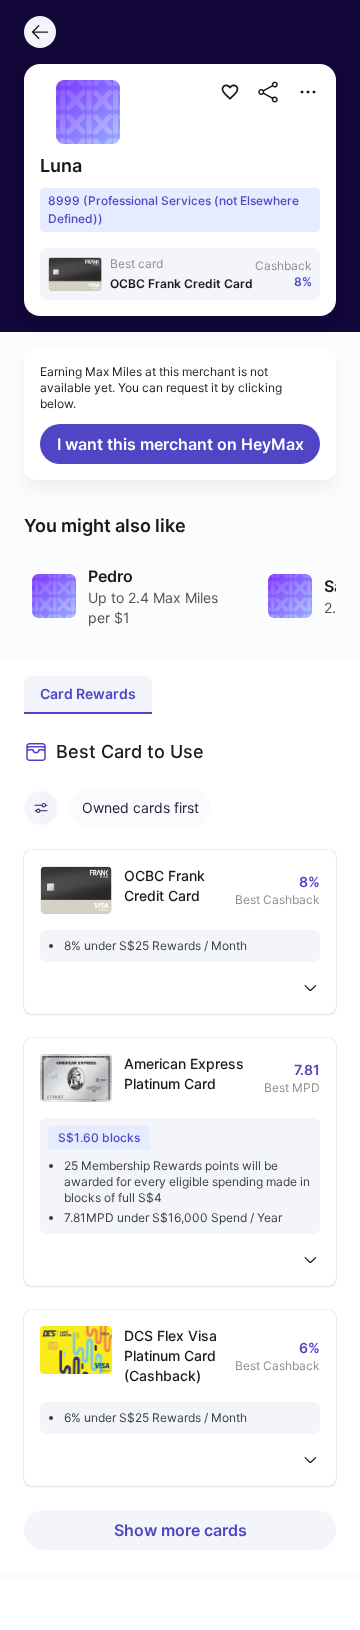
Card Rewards (88, 693)
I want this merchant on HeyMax (180, 444)
